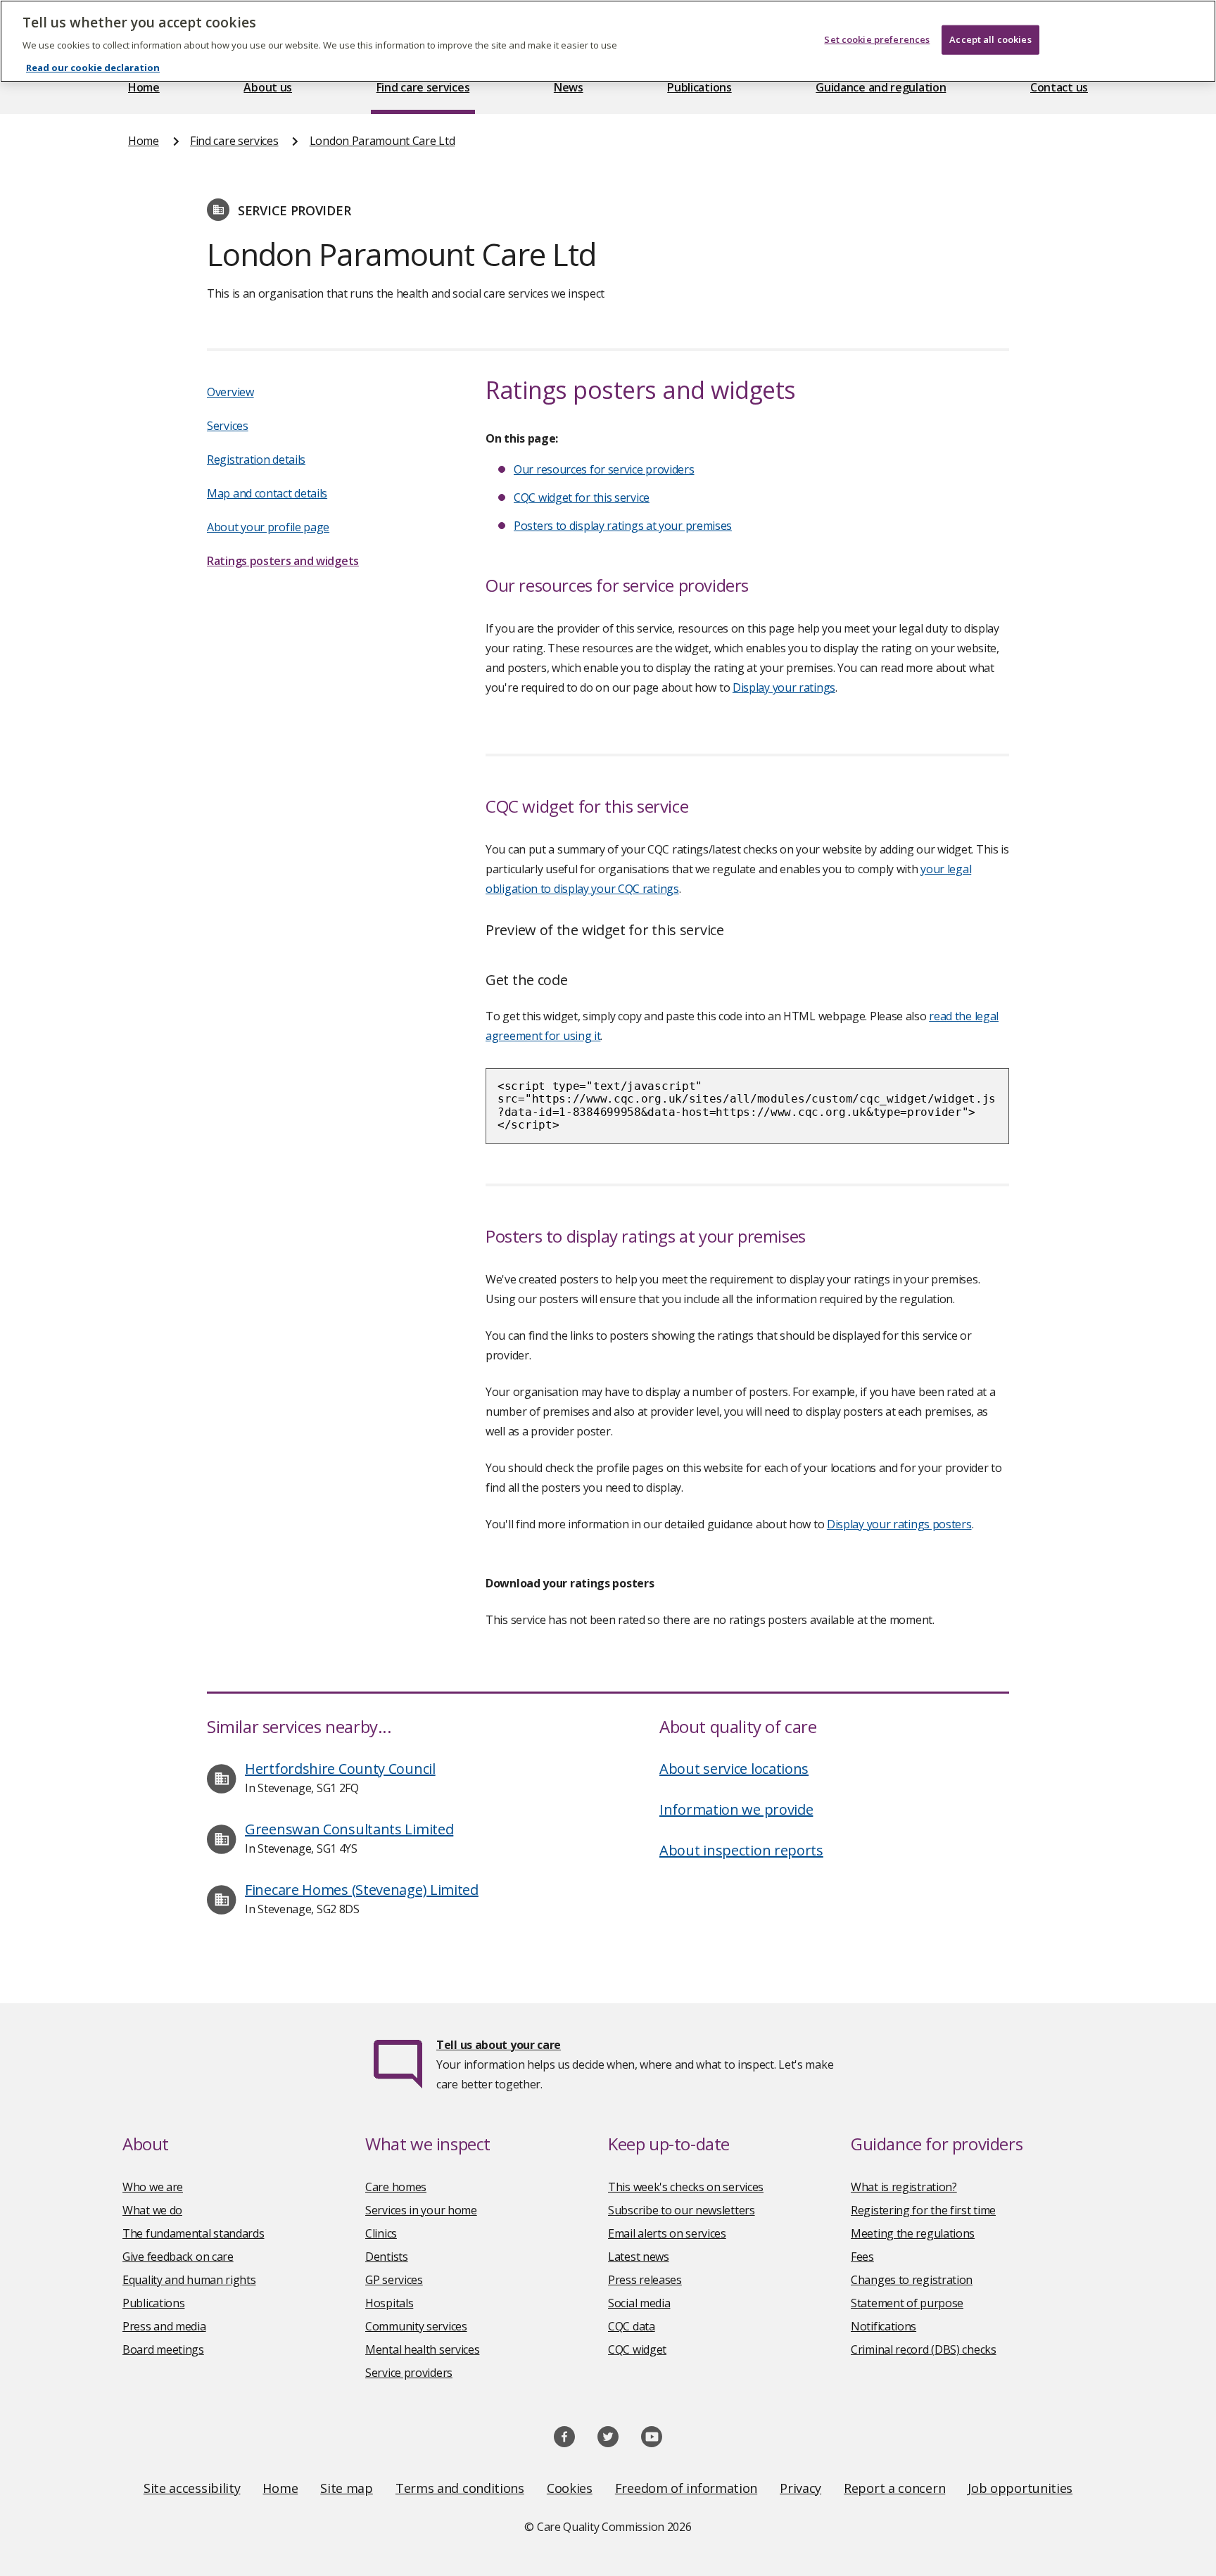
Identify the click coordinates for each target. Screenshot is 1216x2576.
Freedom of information (686, 2488)
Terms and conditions (460, 2488)
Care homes (396, 2187)
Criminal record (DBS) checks (924, 2349)
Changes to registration (912, 2280)
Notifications (883, 2326)
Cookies (570, 2488)
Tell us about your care (499, 2045)
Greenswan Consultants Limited (349, 1829)
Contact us (1059, 87)
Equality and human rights (189, 2280)
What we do (152, 2210)
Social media (639, 2303)
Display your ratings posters (899, 1524)
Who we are (153, 2187)
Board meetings (163, 2349)
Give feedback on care (178, 2257)
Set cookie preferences (877, 39)
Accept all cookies (990, 39)
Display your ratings (784, 687)
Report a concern (894, 2488)
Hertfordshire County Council (340, 1769)
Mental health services (422, 2349)
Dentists (387, 2257)
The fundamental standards (194, 2233)
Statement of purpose (907, 2303)
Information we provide (736, 1809)
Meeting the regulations (913, 2233)
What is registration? (904, 2187)
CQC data (632, 2326)
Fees (862, 2257)
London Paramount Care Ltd (382, 141)
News (569, 87)
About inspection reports (741, 1850)
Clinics (381, 2233)
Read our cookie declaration (93, 68)
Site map (347, 2488)
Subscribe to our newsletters (682, 2210)
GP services (394, 2280)
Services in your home (421, 2210)
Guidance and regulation (881, 87)
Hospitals (389, 2303)
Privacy (800, 2488)
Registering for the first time (923, 2210)
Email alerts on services (667, 2233)
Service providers (409, 2373)
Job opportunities (1020, 2488)
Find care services (423, 87)
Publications (699, 87)
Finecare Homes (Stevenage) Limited (362, 1890)
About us (268, 87)
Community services (416, 2326)
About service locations (734, 1769)
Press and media (164, 2326)
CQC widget (637, 2349)
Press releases (645, 2280)
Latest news (639, 2257)
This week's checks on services (686, 2187)
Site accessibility (192, 2488)
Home (144, 87)
